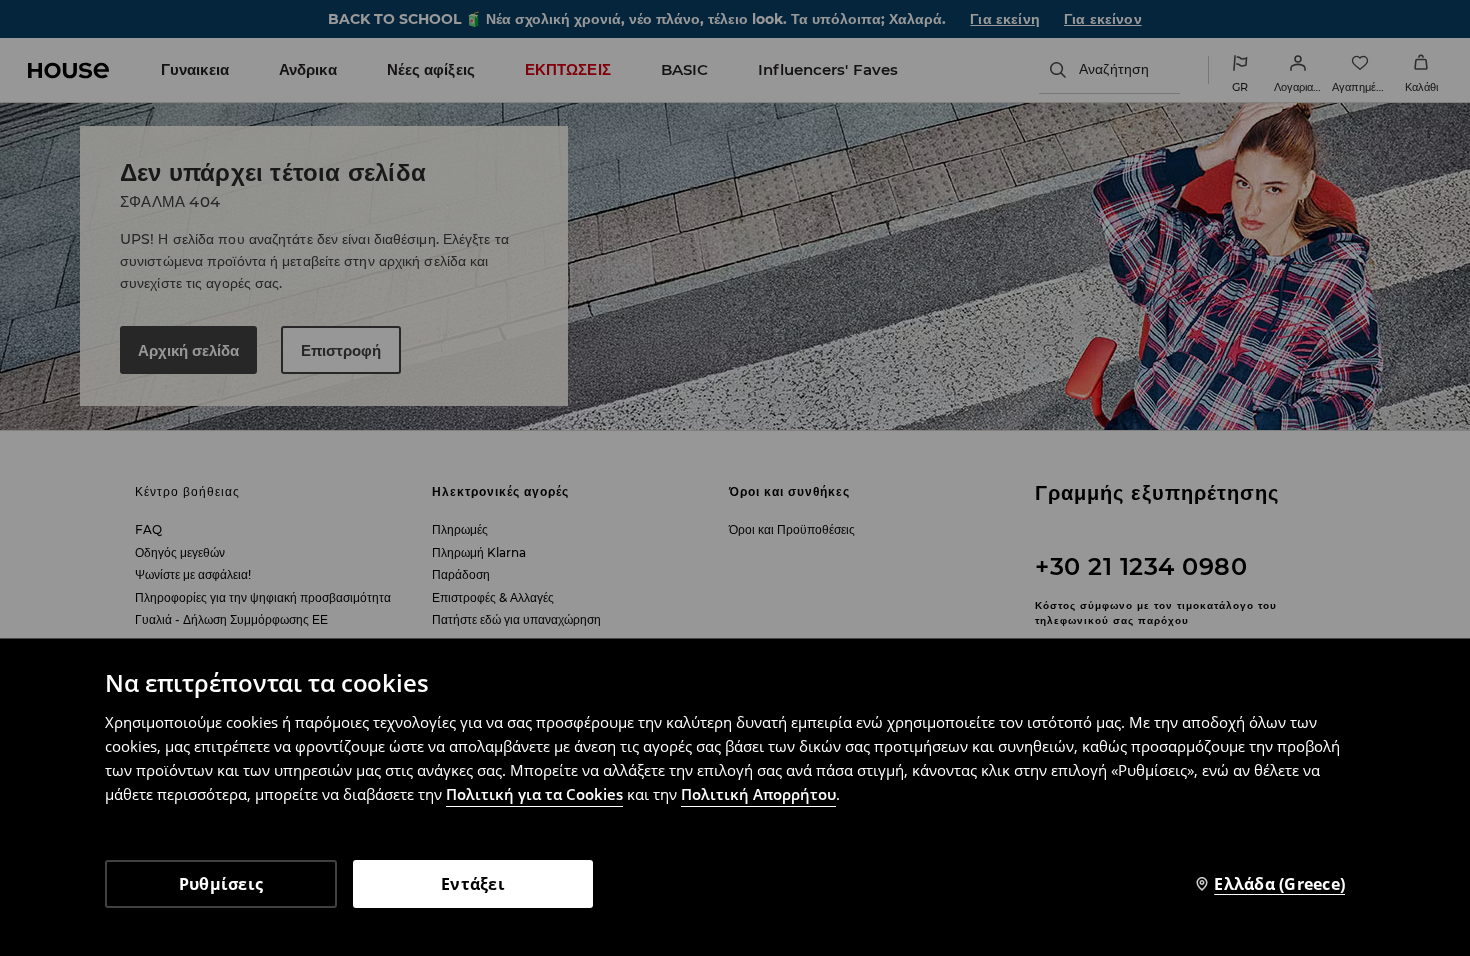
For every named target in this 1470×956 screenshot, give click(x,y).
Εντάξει (473, 884)
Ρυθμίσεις (221, 884)
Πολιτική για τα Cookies (534, 794)
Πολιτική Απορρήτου (758, 794)
